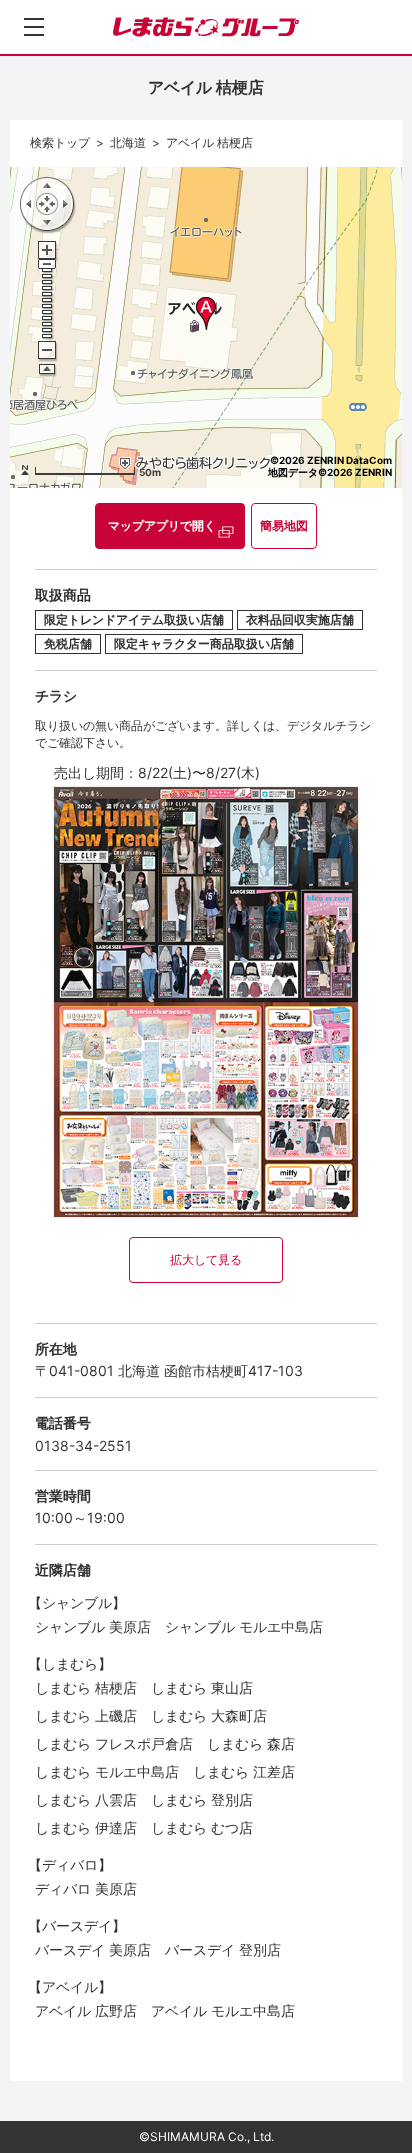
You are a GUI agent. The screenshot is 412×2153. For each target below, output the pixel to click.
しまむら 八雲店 (86, 1799)
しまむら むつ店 (202, 1827)
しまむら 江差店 (244, 1771)
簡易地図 (284, 525)
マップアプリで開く (162, 525)
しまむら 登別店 (202, 1799)
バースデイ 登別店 (223, 1949)
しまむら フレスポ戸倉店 (114, 1743)
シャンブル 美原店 (93, 1626)
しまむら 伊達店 (86, 1827)
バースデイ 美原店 (93, 1949)
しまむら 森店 (251, 1743)
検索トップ (60, 142)
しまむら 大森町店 (209, 1715)
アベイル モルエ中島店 (223, 2010)
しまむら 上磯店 (86, 1715)
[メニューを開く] (34, 27)
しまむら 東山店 (202, 1687)
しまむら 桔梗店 (86, 1687)
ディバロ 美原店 (86, 1888)
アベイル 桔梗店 (209, 142)
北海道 (128, 142)
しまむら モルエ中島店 (107, 1771)
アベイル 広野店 (86, 2010)
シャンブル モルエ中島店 (244, 1626)
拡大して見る (206, 1259)
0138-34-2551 (83, 1445)
